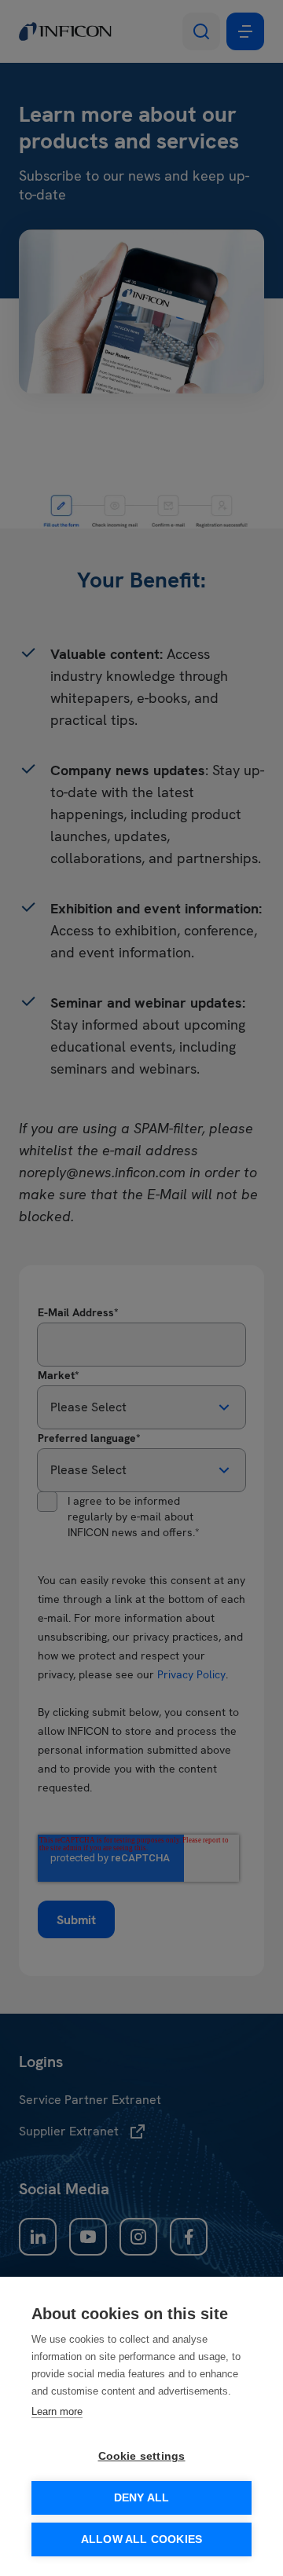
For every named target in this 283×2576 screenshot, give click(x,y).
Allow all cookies (141, 2539)
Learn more (57, 2411)
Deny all (142, 2498)
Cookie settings (142, 2456)
